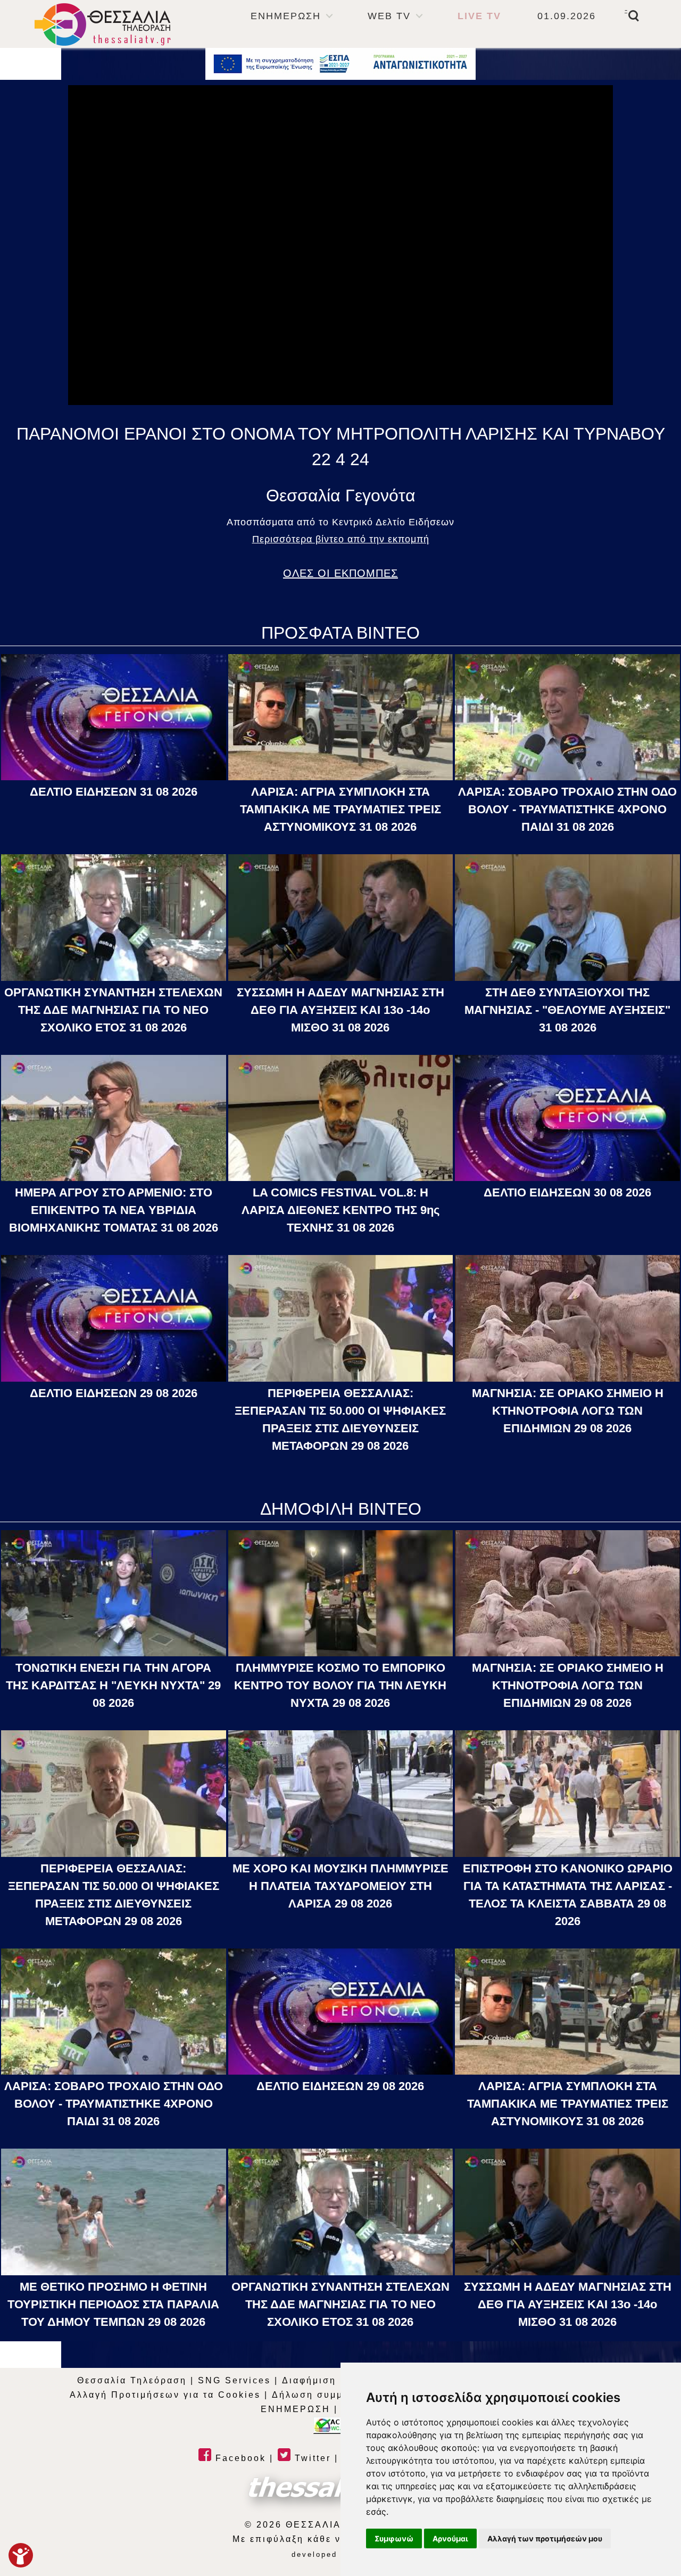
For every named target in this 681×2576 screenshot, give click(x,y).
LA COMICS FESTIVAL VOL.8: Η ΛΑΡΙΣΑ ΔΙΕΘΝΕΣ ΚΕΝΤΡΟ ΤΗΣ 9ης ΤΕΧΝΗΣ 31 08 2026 (340, 1210)
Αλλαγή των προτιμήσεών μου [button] (545, 2538)
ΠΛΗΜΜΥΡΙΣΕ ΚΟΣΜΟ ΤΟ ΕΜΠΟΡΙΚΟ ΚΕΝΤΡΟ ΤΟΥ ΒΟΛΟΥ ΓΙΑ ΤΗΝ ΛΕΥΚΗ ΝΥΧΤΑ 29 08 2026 (340, 1685)
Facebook (239, 2458)
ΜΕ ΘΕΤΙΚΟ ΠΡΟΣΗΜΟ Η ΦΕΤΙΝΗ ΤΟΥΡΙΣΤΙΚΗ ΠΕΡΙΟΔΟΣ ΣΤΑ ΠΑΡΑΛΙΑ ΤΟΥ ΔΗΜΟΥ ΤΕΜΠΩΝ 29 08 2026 (113, 2304)
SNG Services (234, 2380)
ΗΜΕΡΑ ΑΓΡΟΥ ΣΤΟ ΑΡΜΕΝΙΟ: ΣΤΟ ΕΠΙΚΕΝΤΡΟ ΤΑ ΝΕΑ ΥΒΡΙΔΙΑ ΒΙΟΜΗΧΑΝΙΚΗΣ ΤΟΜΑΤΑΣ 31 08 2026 (114, 1210)
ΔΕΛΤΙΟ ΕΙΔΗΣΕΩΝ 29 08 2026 (114, 1393)
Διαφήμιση (309, 2380)
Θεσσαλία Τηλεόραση (132, 2380)
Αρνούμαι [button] (450, 2538)
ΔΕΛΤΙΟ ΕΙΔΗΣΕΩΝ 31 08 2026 (114, 792)
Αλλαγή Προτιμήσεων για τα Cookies (165, 2395)
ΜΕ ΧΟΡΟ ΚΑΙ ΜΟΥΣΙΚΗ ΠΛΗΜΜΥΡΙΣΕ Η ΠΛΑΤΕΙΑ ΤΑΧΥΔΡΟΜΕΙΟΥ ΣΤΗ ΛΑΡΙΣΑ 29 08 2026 (340, 1886)
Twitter (311, 2458)
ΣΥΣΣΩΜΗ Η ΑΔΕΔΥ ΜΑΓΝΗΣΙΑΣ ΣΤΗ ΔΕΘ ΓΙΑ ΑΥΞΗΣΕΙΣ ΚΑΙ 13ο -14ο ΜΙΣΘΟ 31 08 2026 (340, 1010)
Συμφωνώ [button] (394, 2538)
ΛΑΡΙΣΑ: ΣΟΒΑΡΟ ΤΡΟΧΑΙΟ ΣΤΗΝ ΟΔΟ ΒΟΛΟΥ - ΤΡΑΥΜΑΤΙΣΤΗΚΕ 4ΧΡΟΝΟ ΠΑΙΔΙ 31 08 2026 (567, 809)
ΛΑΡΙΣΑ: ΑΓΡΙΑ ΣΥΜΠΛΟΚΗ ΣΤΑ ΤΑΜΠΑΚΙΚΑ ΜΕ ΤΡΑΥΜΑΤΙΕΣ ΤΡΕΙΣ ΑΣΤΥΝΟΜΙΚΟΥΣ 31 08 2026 (340, 809)
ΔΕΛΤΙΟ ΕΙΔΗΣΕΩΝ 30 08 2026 (567, 1192)
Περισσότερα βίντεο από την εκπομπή (341, 539)
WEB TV (389, 16)
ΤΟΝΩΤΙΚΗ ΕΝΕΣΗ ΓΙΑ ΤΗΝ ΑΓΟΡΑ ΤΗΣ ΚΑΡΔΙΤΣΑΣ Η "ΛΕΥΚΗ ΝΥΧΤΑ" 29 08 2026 (113, 1685)
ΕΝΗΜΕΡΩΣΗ (286, 16)
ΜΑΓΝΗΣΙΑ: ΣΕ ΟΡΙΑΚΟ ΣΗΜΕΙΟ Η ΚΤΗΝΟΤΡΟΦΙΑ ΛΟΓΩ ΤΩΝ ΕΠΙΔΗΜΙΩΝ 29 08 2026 (568, 1411)
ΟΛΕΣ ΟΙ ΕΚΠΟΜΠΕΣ (340, 573)
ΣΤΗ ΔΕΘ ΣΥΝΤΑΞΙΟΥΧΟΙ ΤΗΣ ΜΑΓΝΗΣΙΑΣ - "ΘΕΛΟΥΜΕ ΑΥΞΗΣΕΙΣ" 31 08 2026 (567, 1010)
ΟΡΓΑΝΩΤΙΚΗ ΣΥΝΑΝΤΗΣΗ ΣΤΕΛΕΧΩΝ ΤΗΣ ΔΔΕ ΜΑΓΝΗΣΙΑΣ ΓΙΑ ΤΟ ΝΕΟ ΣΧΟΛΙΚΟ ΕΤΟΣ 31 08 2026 (113, 1010)
